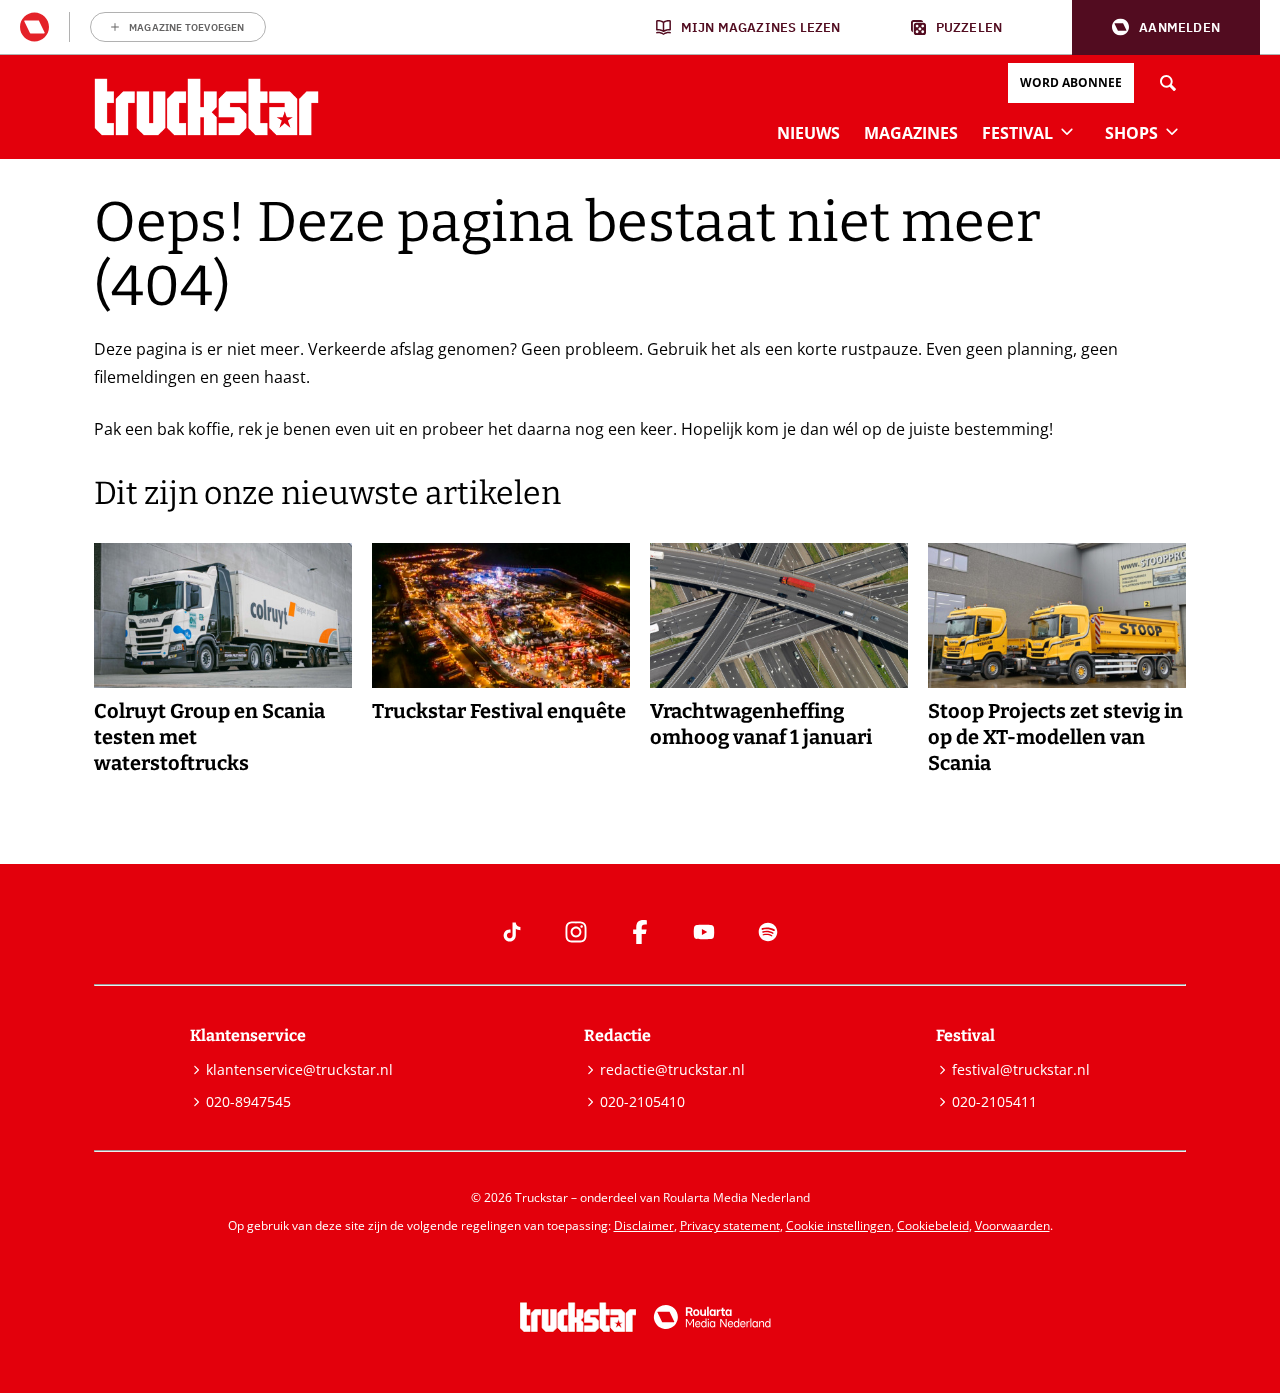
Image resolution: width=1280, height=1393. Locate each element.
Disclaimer (644, 1225)
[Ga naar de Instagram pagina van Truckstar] (576, 932)
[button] (1166, 27)
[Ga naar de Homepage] (206, 107)
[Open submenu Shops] (1172, 131)
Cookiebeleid (933, 1225)
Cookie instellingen (838, 1225)
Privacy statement (730, 1225)
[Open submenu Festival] (1067, 131)
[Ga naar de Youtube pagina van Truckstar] (704, 932)
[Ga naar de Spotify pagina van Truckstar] (768, 932)
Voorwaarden (1012, 1225)
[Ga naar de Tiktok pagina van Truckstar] (512, 932)
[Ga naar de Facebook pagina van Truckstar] (640, 932)
